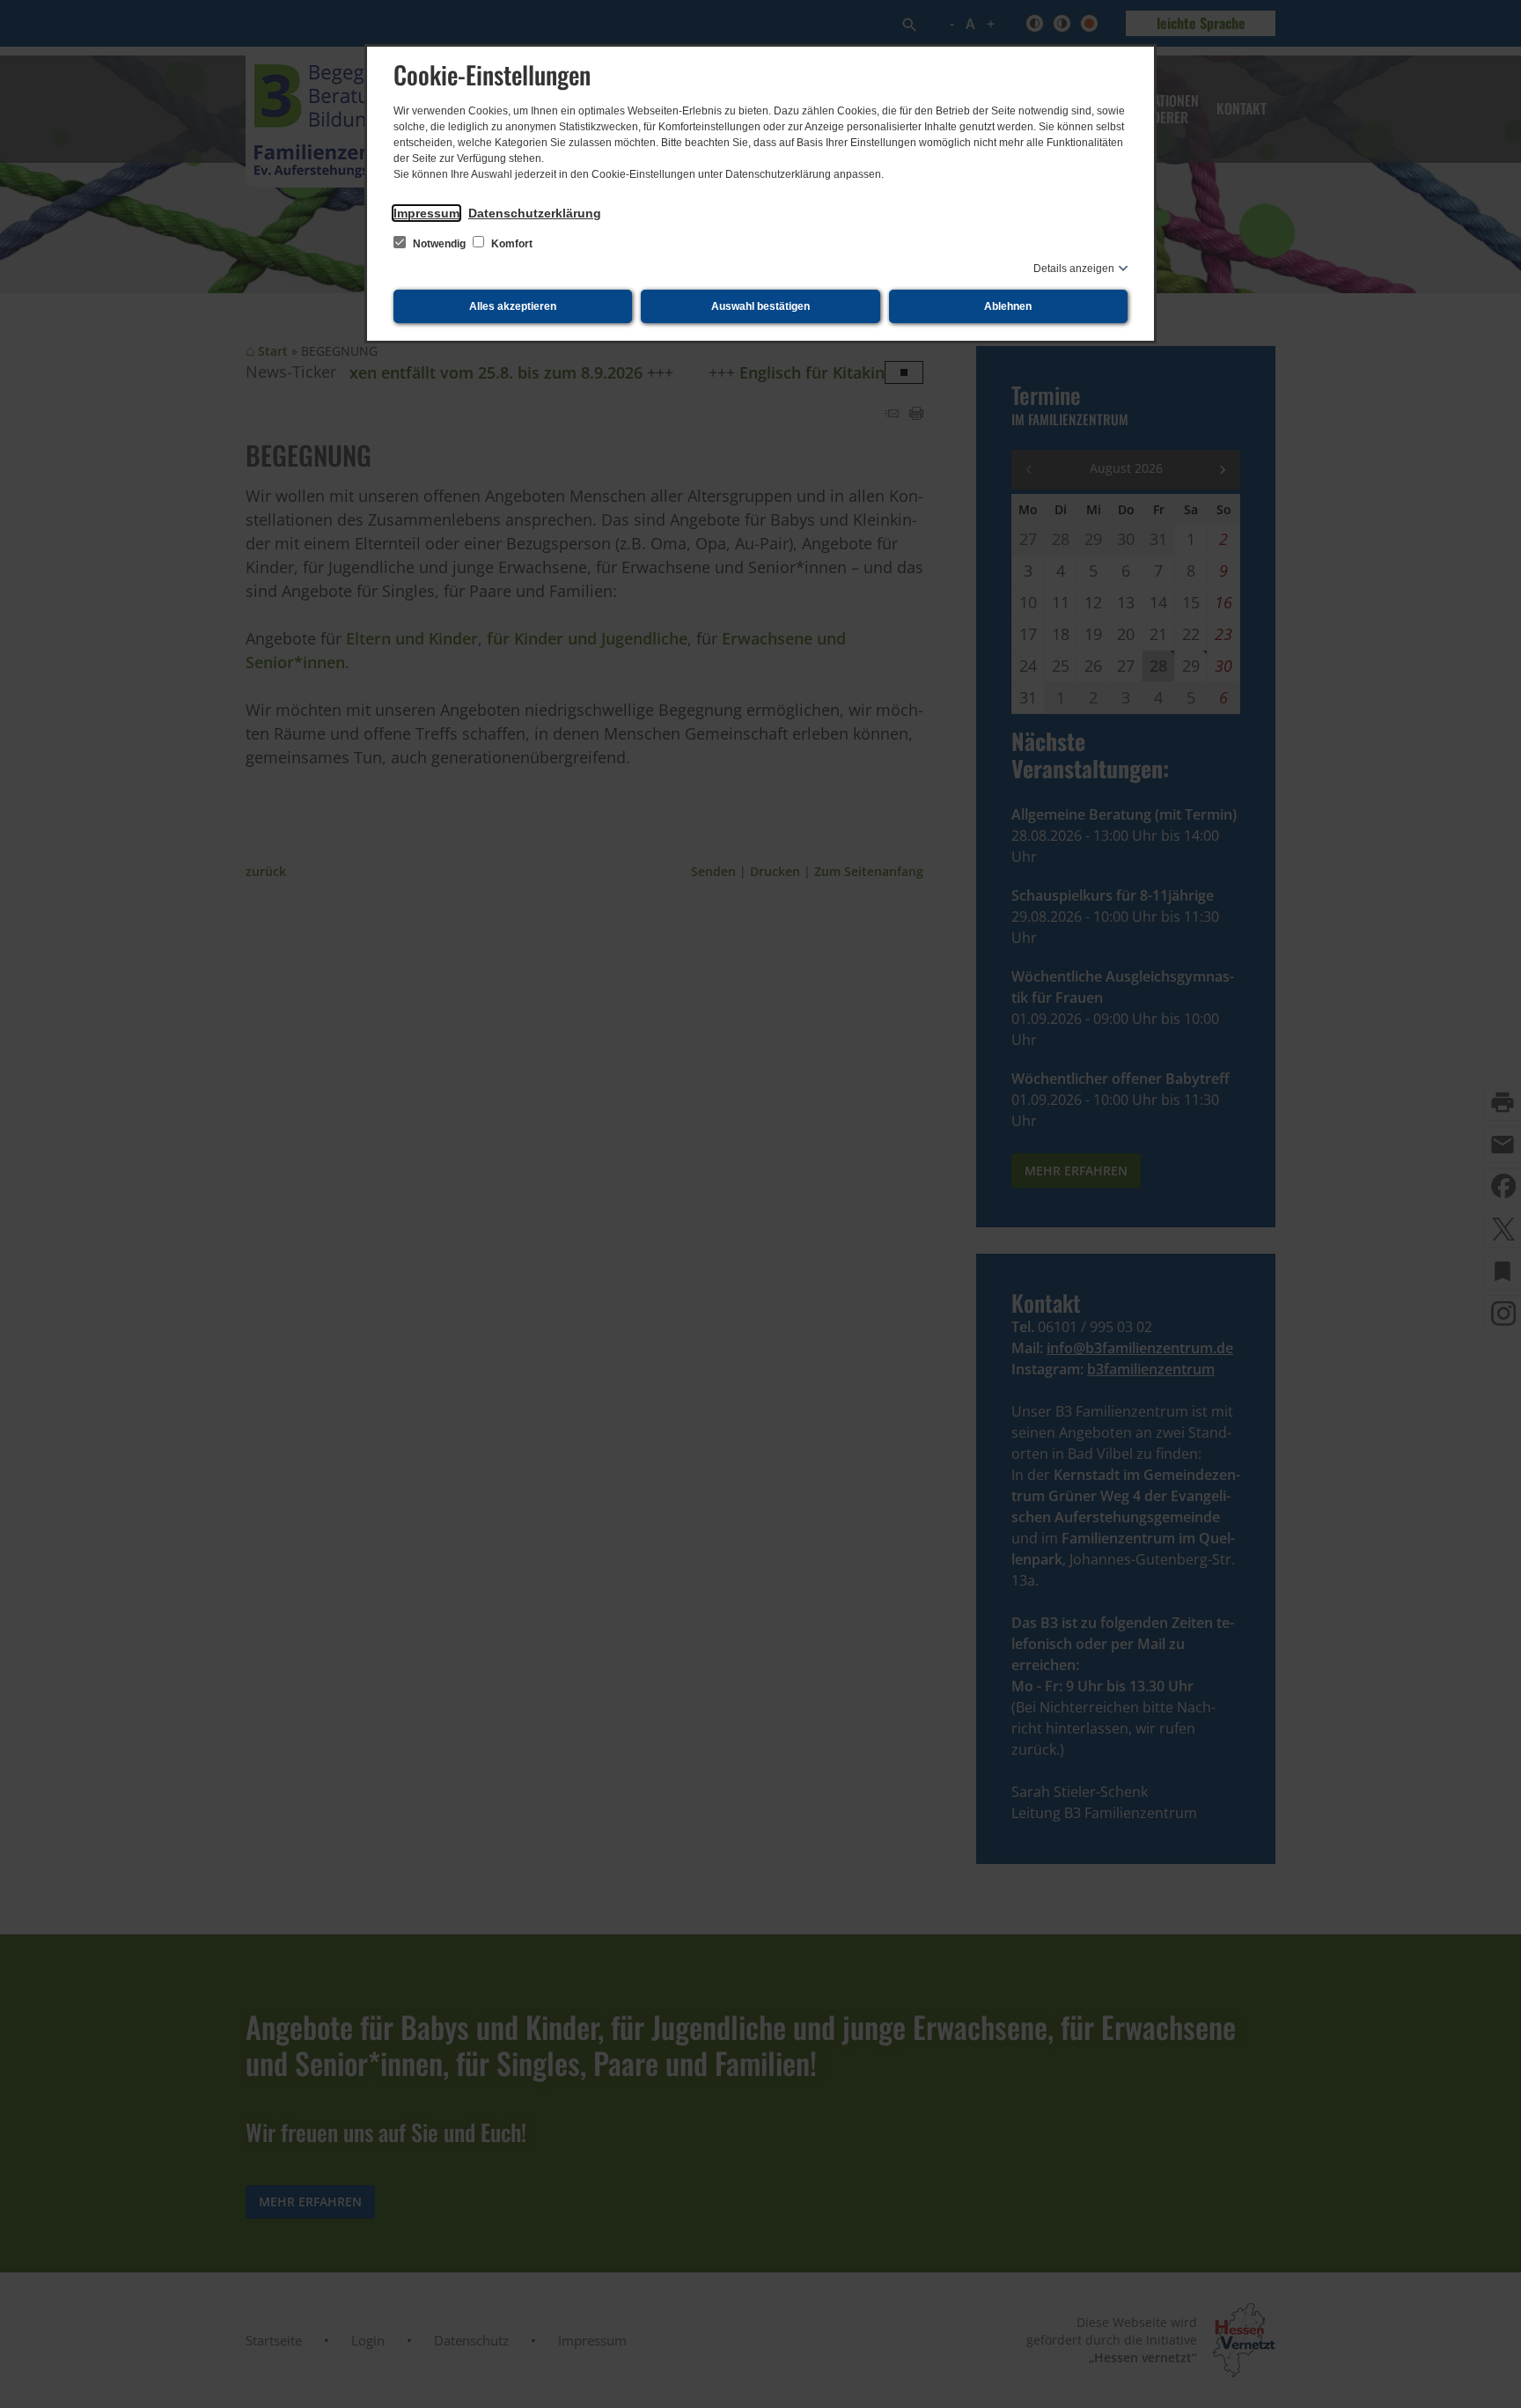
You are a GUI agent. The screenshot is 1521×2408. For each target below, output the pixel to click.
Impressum (426, 213)
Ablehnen (1008, 306)
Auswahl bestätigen (760, 306)
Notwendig (439, 244)
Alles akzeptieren (513, 306)
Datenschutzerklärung (535, 213)
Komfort (511, 244)
